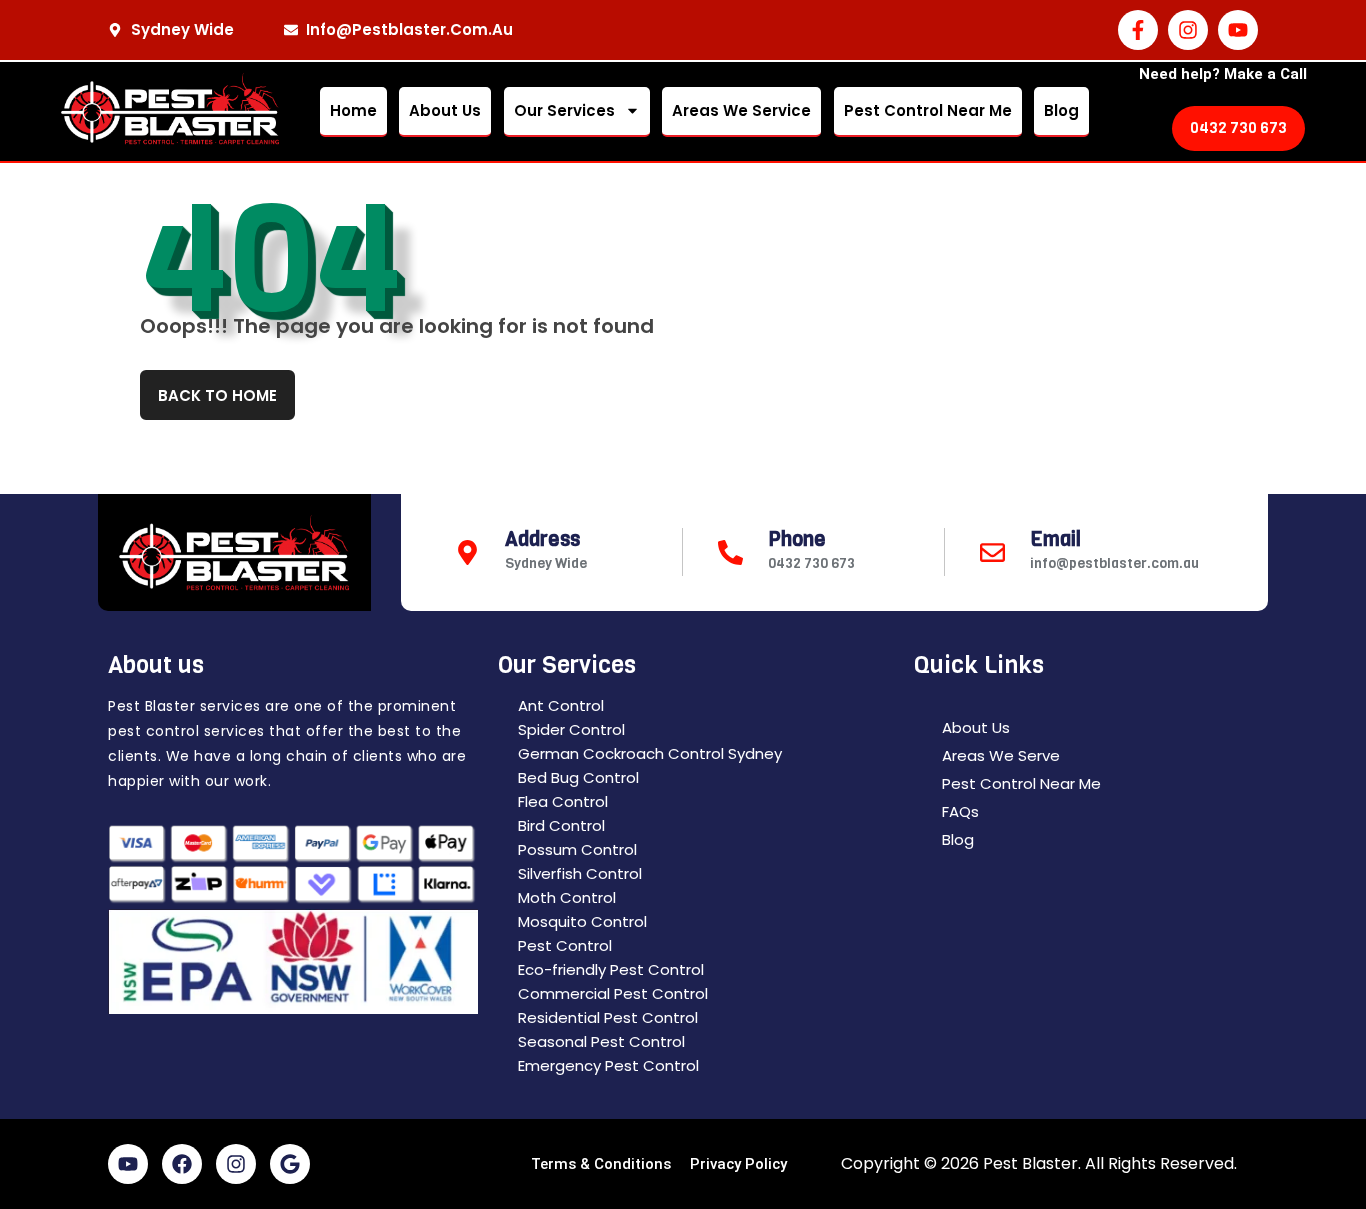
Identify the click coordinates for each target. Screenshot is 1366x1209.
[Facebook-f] (1138, 30)
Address (542, 539)
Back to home (217, 395)
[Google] (290, 1164)
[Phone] (730, 552)
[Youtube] (1238, 30)
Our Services (564, 110)
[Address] (467, 552)
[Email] (992, 552)
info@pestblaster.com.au (1114, 563)
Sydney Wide (546, 563)
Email (1055, 539)
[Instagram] (1188, 30)
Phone (797, 539)
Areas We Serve (1001, 755)
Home (353, 110)
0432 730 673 (811, 563)
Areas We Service (741, 110)
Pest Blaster (1030, 1163)
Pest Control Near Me (928, 110)
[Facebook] (182, 1164)
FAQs (960, 811)
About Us (445, 110)
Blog (1061, 110)
